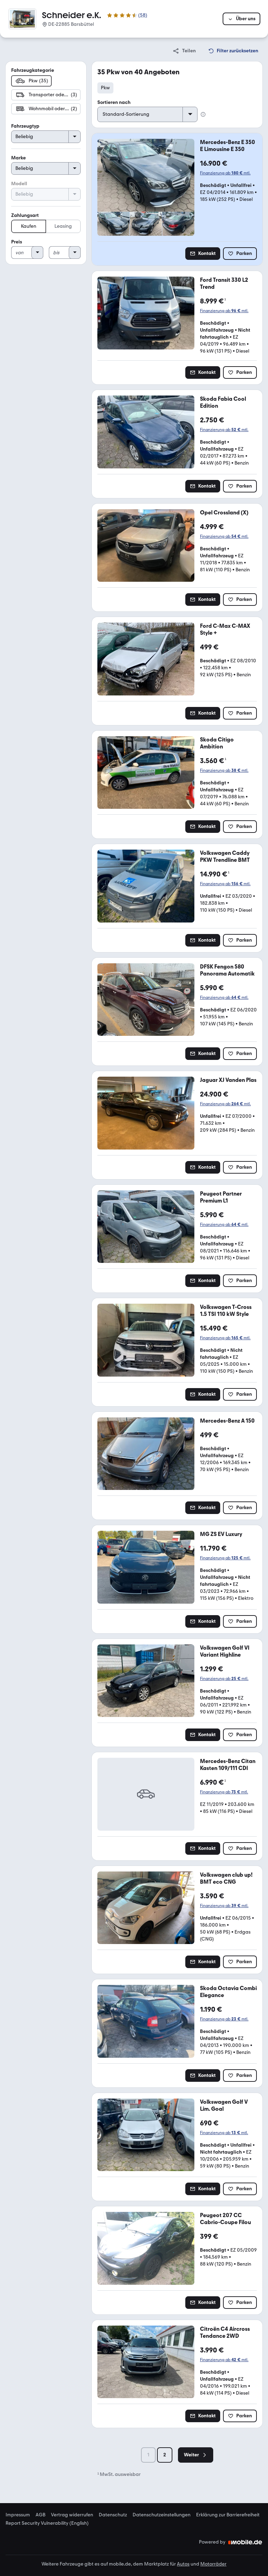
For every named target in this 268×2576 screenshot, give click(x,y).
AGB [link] (40, 2515)
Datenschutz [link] (113, 2515)
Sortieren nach (114, 102)
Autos (183, 2564)
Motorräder (213, 2564)
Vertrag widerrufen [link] (72, 2515)
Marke (18, 158)
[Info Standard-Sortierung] (203, 114)
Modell (19, 184)
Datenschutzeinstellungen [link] (162, 2515)
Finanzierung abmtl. (225, 173)
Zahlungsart (25, 215)
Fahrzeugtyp (25, 126)
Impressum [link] (18, 2515)
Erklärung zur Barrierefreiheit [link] (228, 2515)
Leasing (63, 226)
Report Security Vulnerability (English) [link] (47, 2523)
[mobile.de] (245, 2542)
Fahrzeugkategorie (33, 70)
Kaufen (29, 226)
